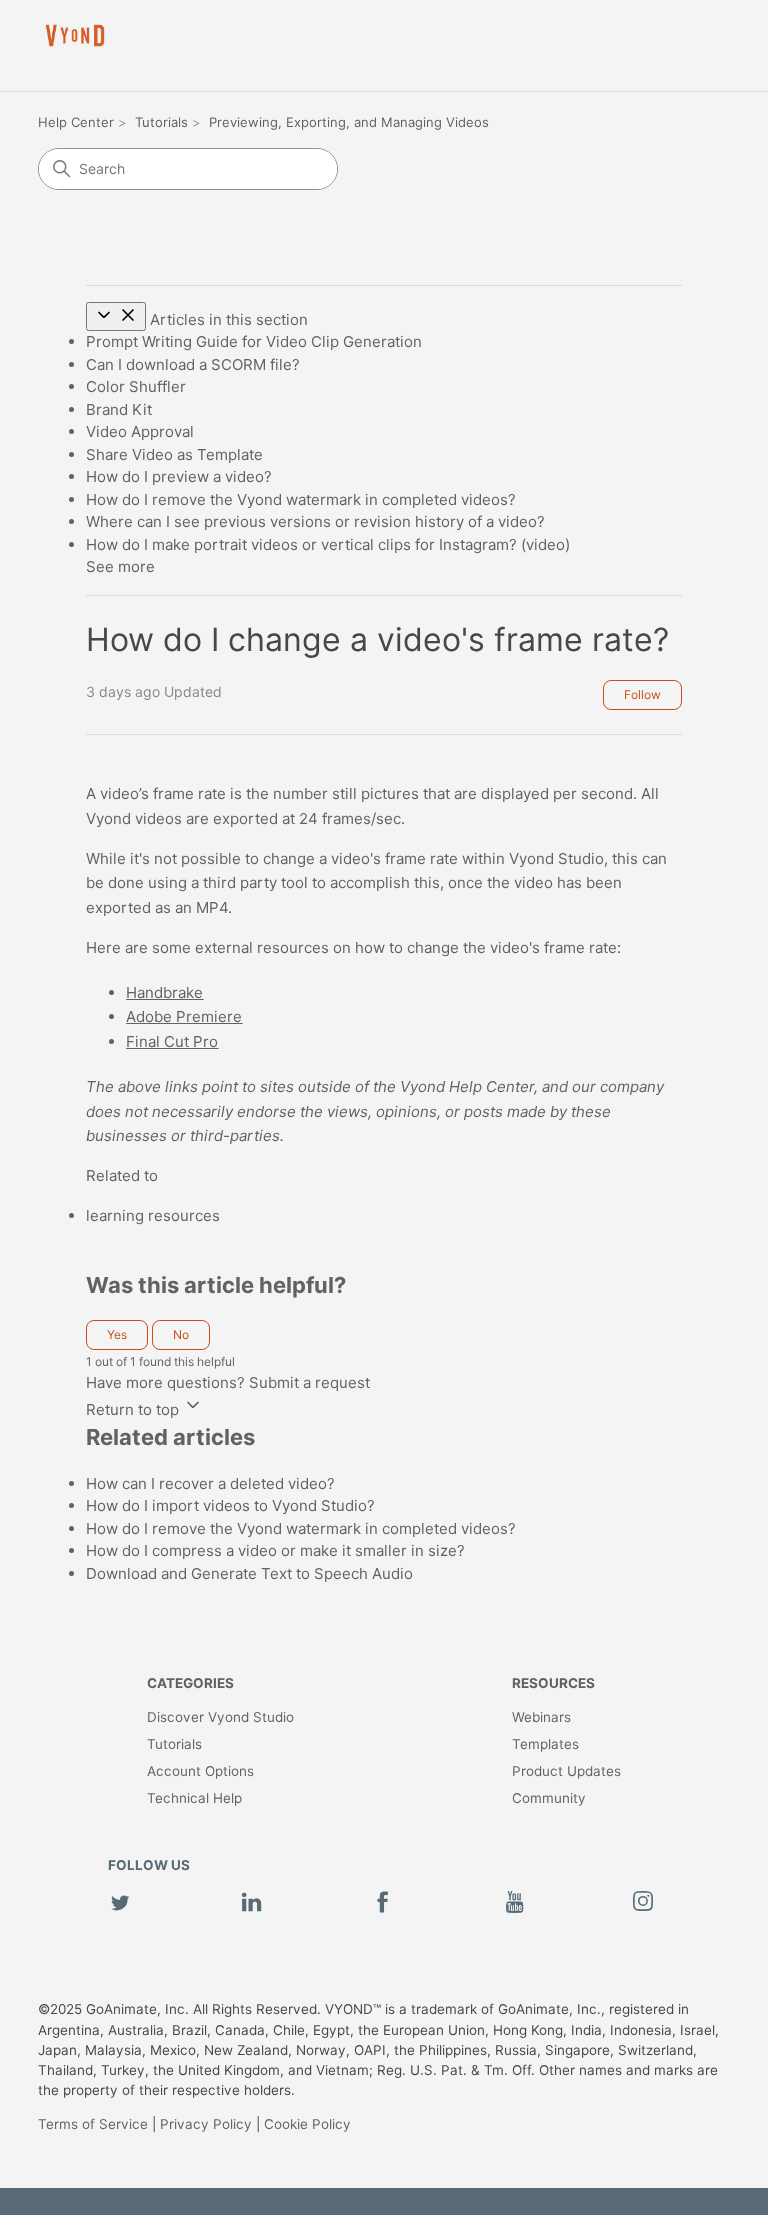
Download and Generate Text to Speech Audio (249, 1573)
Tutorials (161, 122)
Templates (545, 1744)
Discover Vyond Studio (220, 1717)
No (181, 1334)
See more (120, 566)
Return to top (134, 1409)
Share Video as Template (174, 454)
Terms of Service (93, 2124)
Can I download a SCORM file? (193, 364)
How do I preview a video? (179, 476)
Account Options (200, 1771)
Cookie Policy (307, 2124)
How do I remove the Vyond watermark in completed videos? (301, 499)
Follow (642, 694)
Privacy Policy (206, 2124)
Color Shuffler (136, 386)
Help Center (76, 122)
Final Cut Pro (172, 1041)
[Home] (75, 35)
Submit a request (309, 1382)
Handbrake (164, 992)
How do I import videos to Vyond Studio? (230, 1505)
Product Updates (566, 1771)
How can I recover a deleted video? (210, 1483)
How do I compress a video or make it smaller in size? (275, 1550)
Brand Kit (119, 409)
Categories (190, 1683)
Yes (117, 1334)
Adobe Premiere (184, 1016)
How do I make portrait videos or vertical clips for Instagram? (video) (328, 544)
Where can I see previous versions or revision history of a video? (315, 521)
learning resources (153, 1215)
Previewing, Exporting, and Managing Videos (349, 122)
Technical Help (194, 1798)
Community (549, 1798)
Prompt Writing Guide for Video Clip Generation (254, 341)
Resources (553, 1683)
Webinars (541, 1717)
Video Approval (140, 431)
